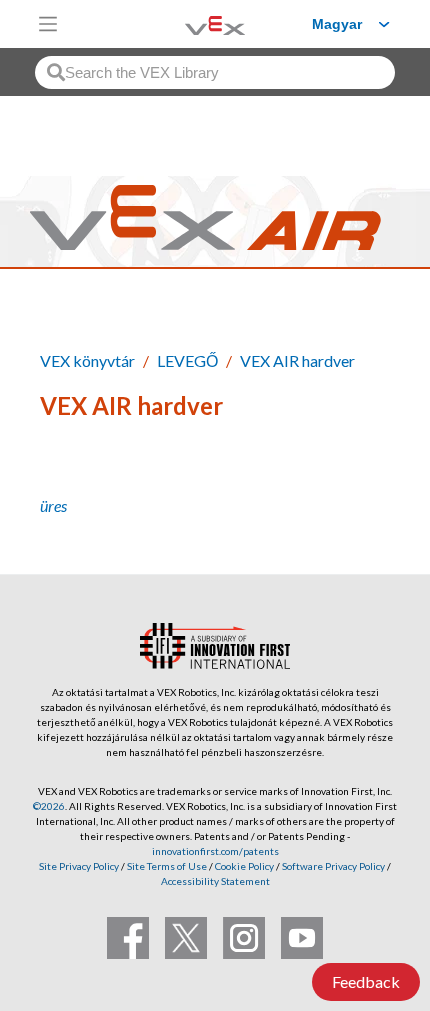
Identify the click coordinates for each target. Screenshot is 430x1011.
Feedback (366, 981)
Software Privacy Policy (333, 866)
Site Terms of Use (166, 866)
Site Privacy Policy (79, 866)
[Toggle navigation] (48, 24)
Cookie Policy (244, 866)
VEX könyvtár (87, 360)
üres (53, 505)
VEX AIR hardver (297, 360)
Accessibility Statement (215, 881)
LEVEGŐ (187, 360)
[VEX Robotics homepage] (190, 23)
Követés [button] (82, 473)
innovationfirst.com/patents (215, 851)
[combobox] (215, 72)
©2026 (49, 806)
